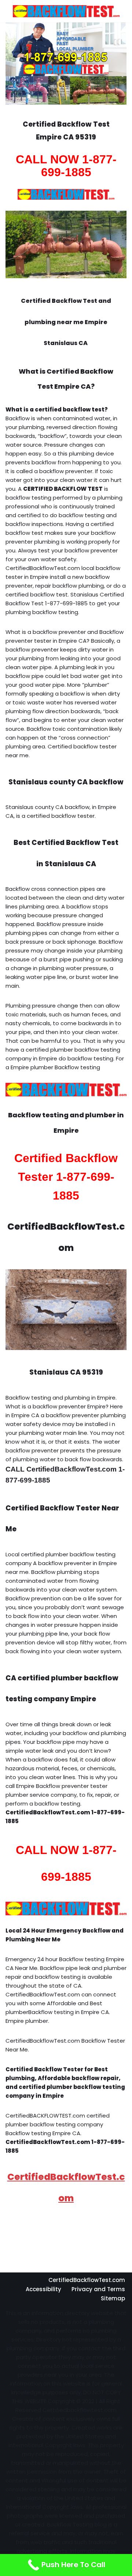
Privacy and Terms (98, 2289)
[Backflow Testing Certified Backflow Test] (66, 11)
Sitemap (113, 2298)
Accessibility (43, 2289)
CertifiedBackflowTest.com (87, 2280)
